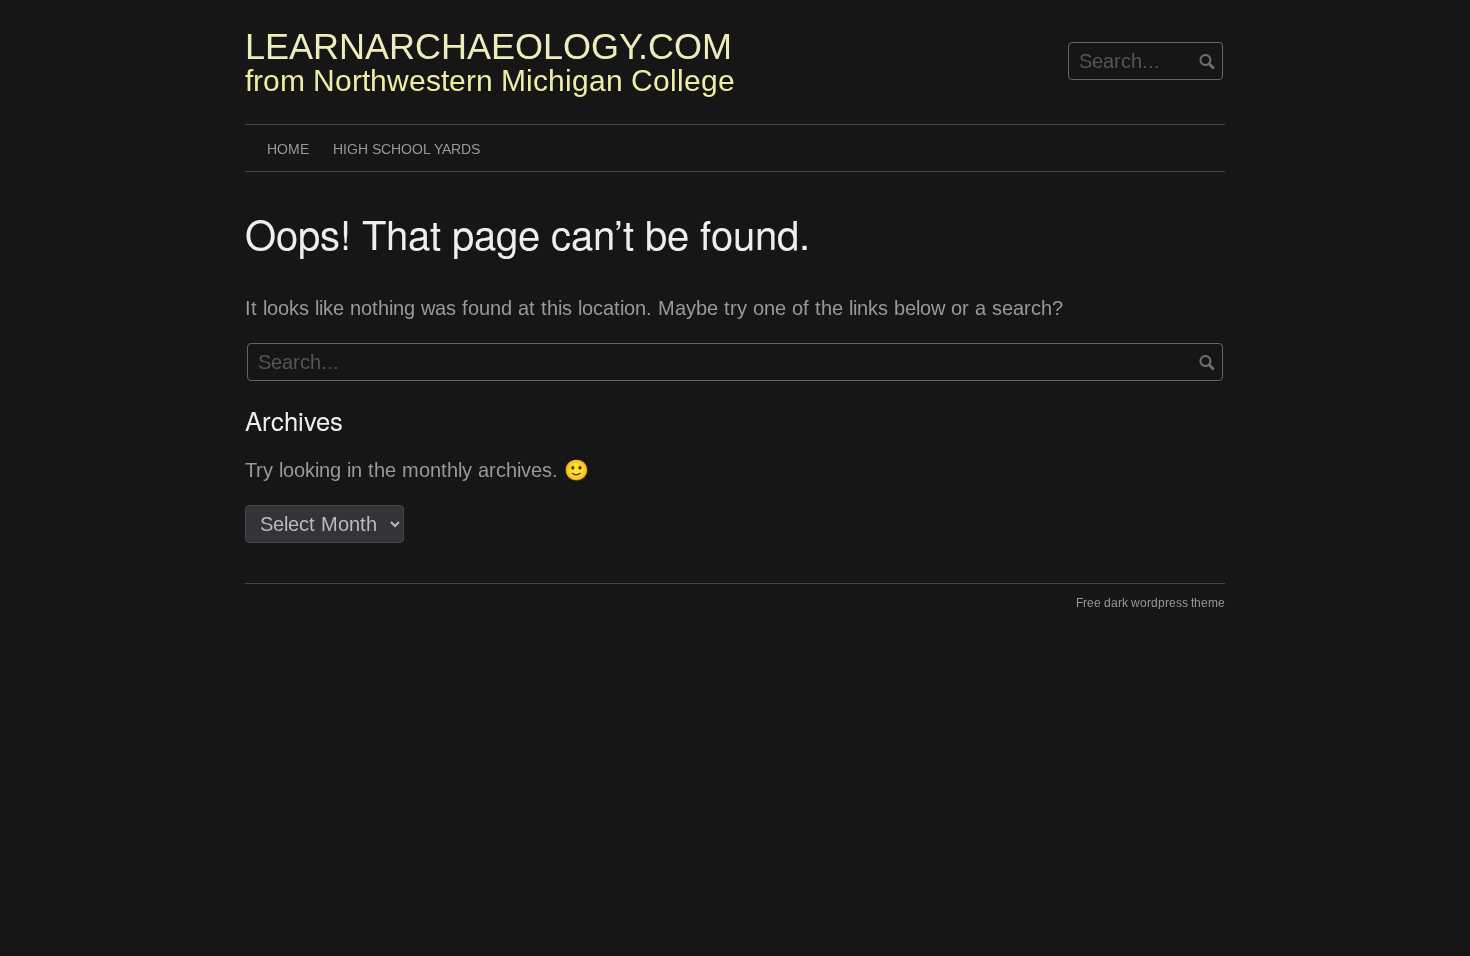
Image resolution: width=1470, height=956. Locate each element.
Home (288, 149)
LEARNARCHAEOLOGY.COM (488, 46)
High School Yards (406, 149)
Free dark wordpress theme (1150, 603)
